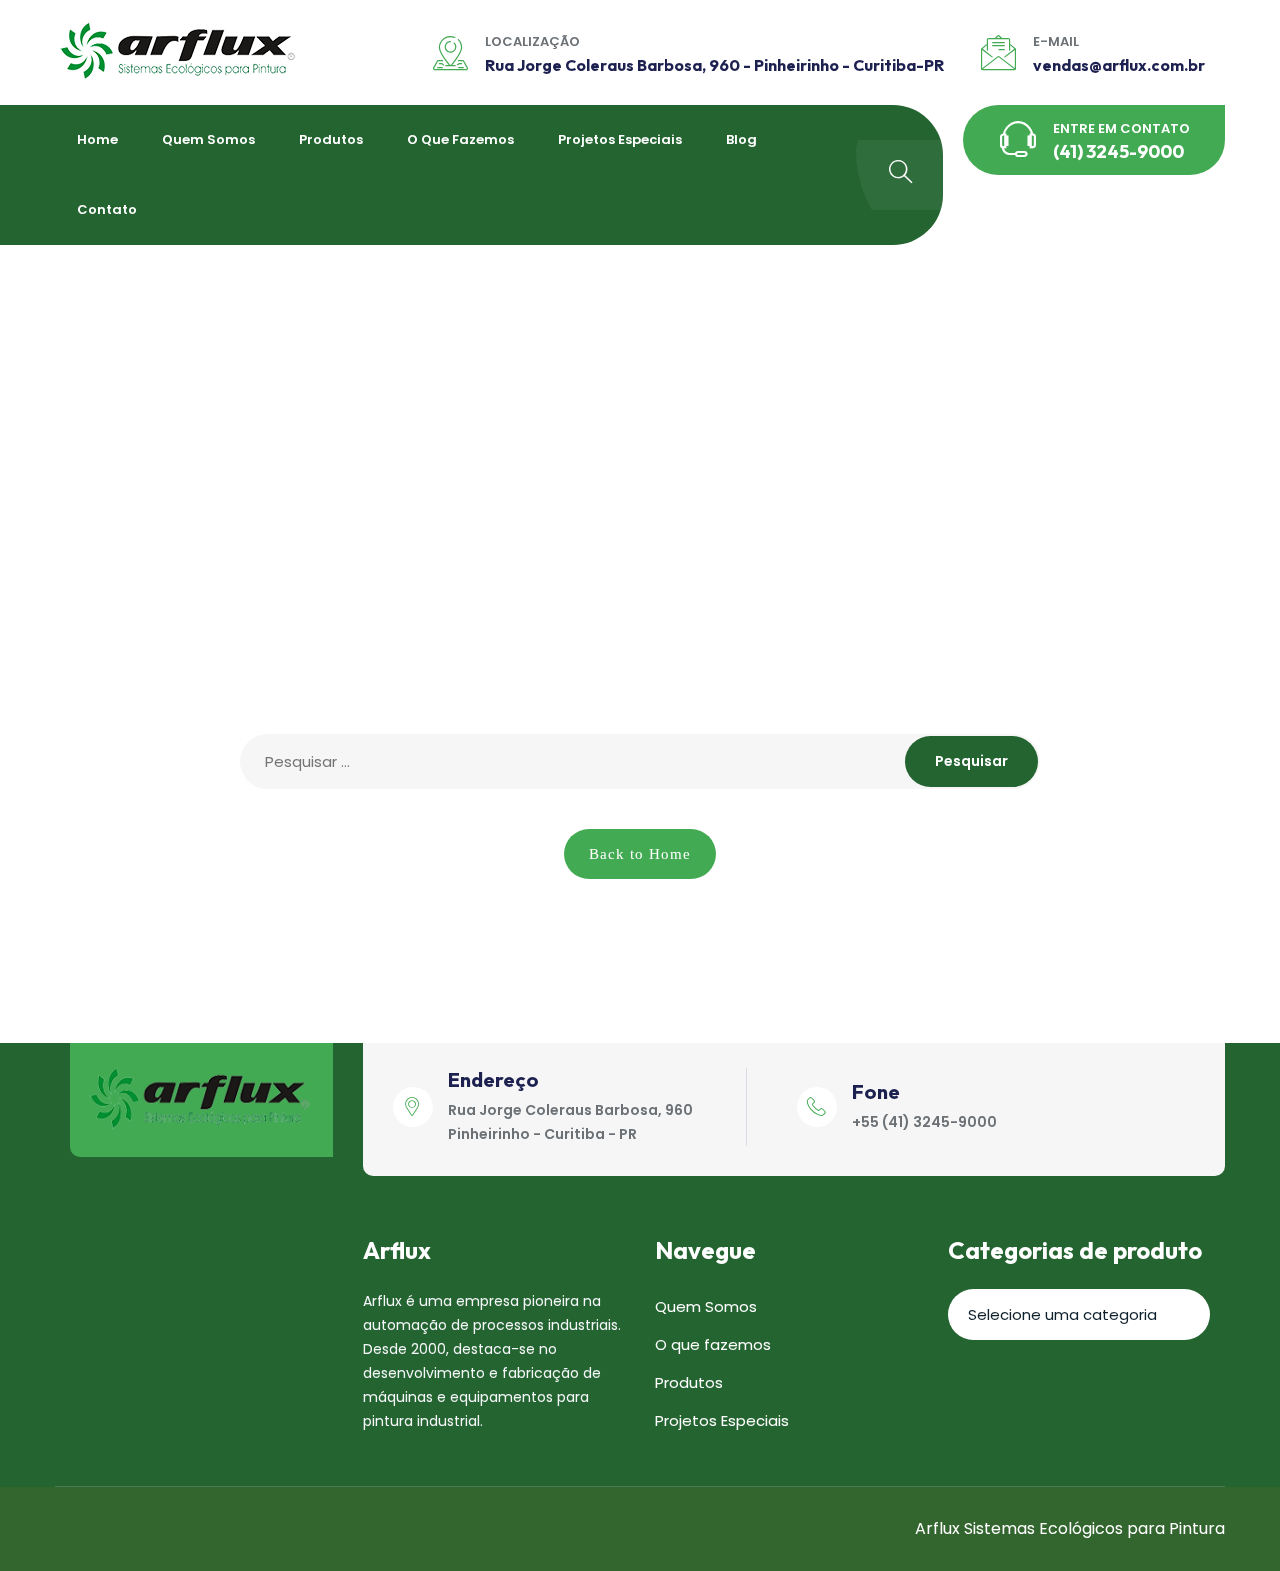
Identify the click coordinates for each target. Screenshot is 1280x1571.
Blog (741, 139)
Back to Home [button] (640, 854)
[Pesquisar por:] (640, 761)
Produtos (331, 139)
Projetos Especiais (620, 139)
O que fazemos (460, 139)
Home (97, 139)
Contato (107, 209)
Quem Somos (208, 139)
